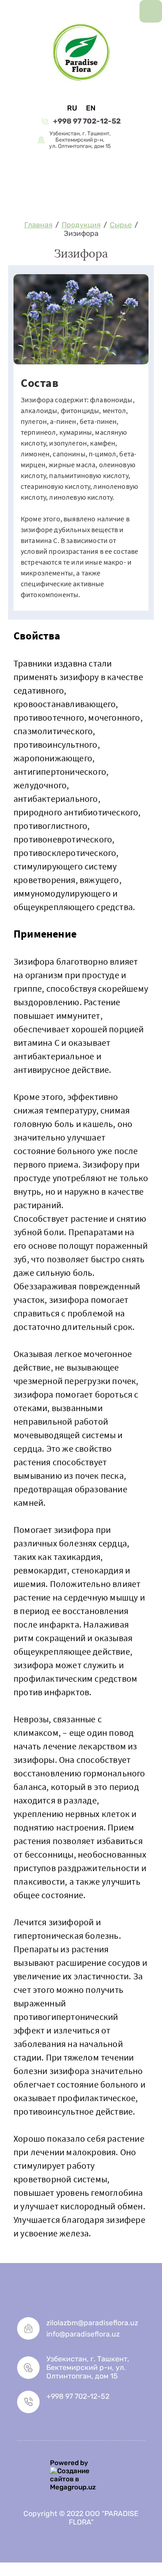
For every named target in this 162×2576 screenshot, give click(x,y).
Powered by (69, 2463)
